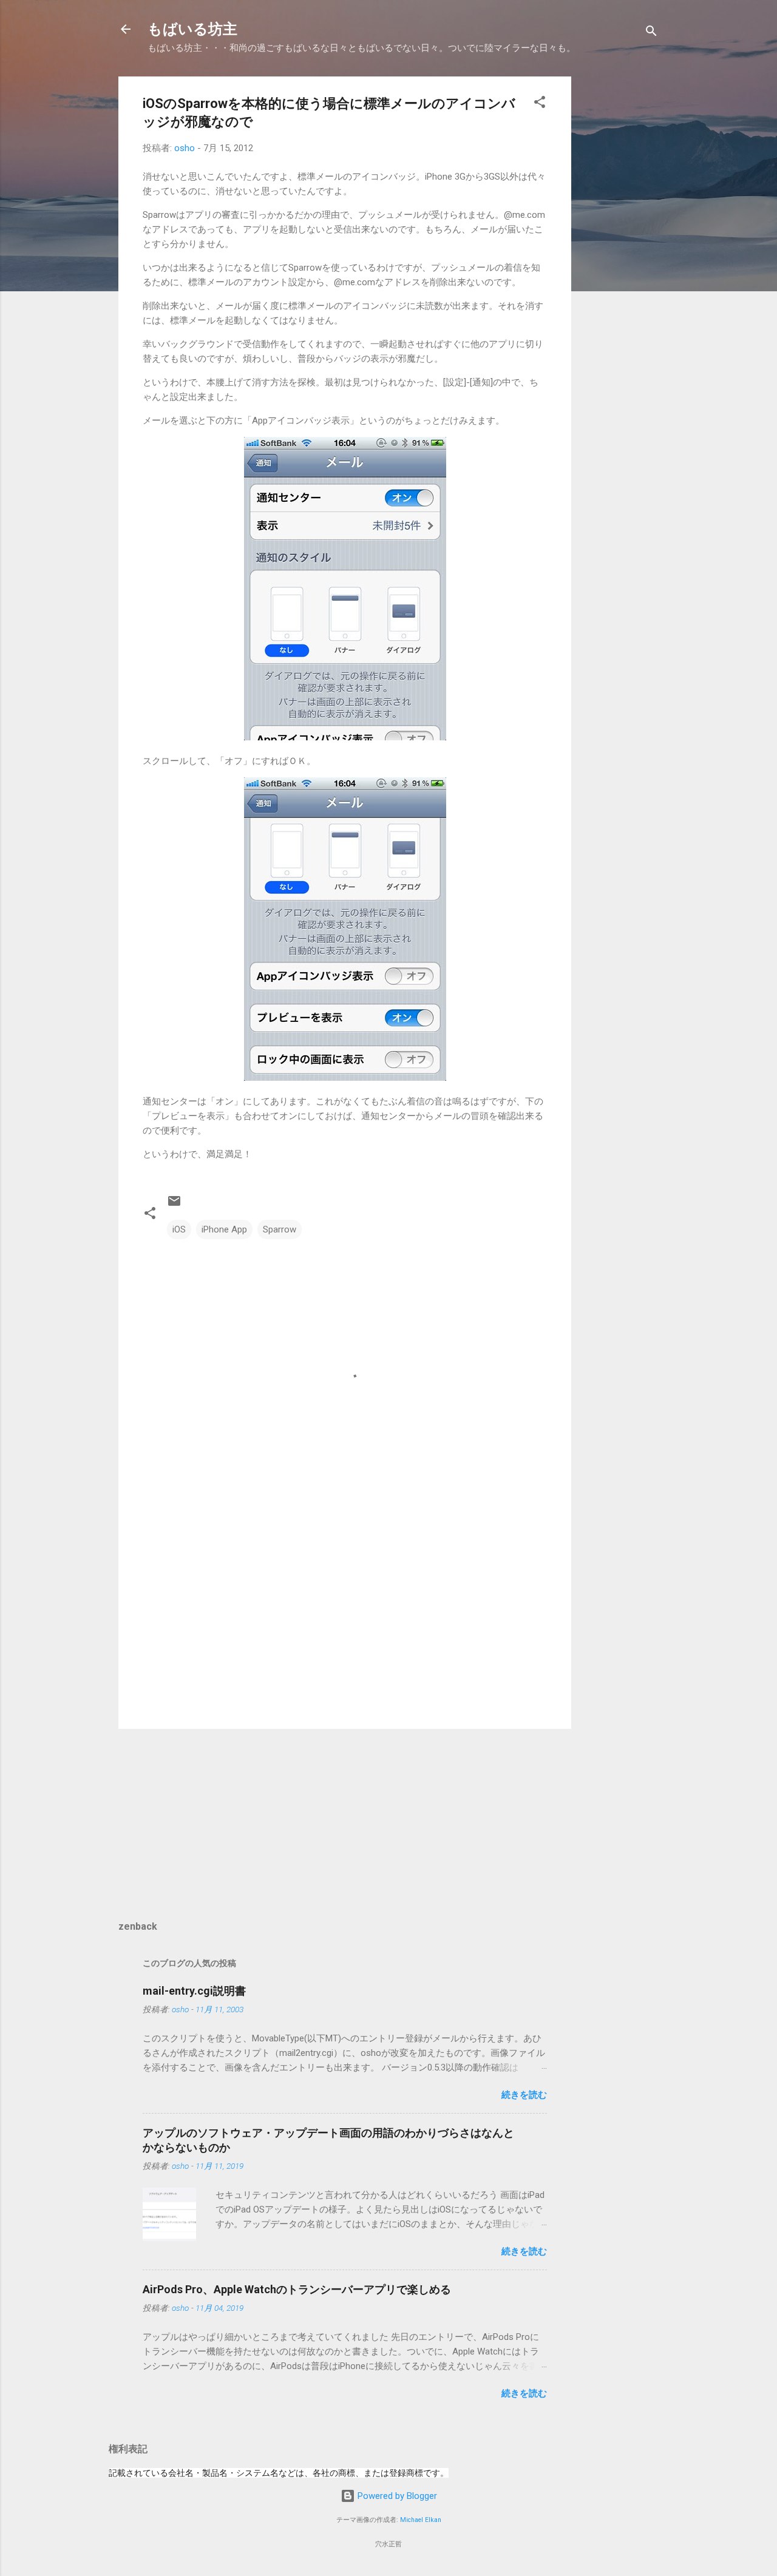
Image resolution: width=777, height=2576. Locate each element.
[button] (540, 104)
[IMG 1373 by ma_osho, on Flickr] (345, 1078)
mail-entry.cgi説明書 (194, 1991)
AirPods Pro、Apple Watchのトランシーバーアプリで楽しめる (297, 2289)
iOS (179, 1229)
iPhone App (224, 1229)
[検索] (651, 33)
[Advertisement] (620, 259)
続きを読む (524, 2095)
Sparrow (280, 1229)
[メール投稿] (174, 1205)
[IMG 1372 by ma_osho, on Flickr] (345, 737)
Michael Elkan (421, 2520)
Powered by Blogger (396, 2496)
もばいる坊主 (192, 29)
